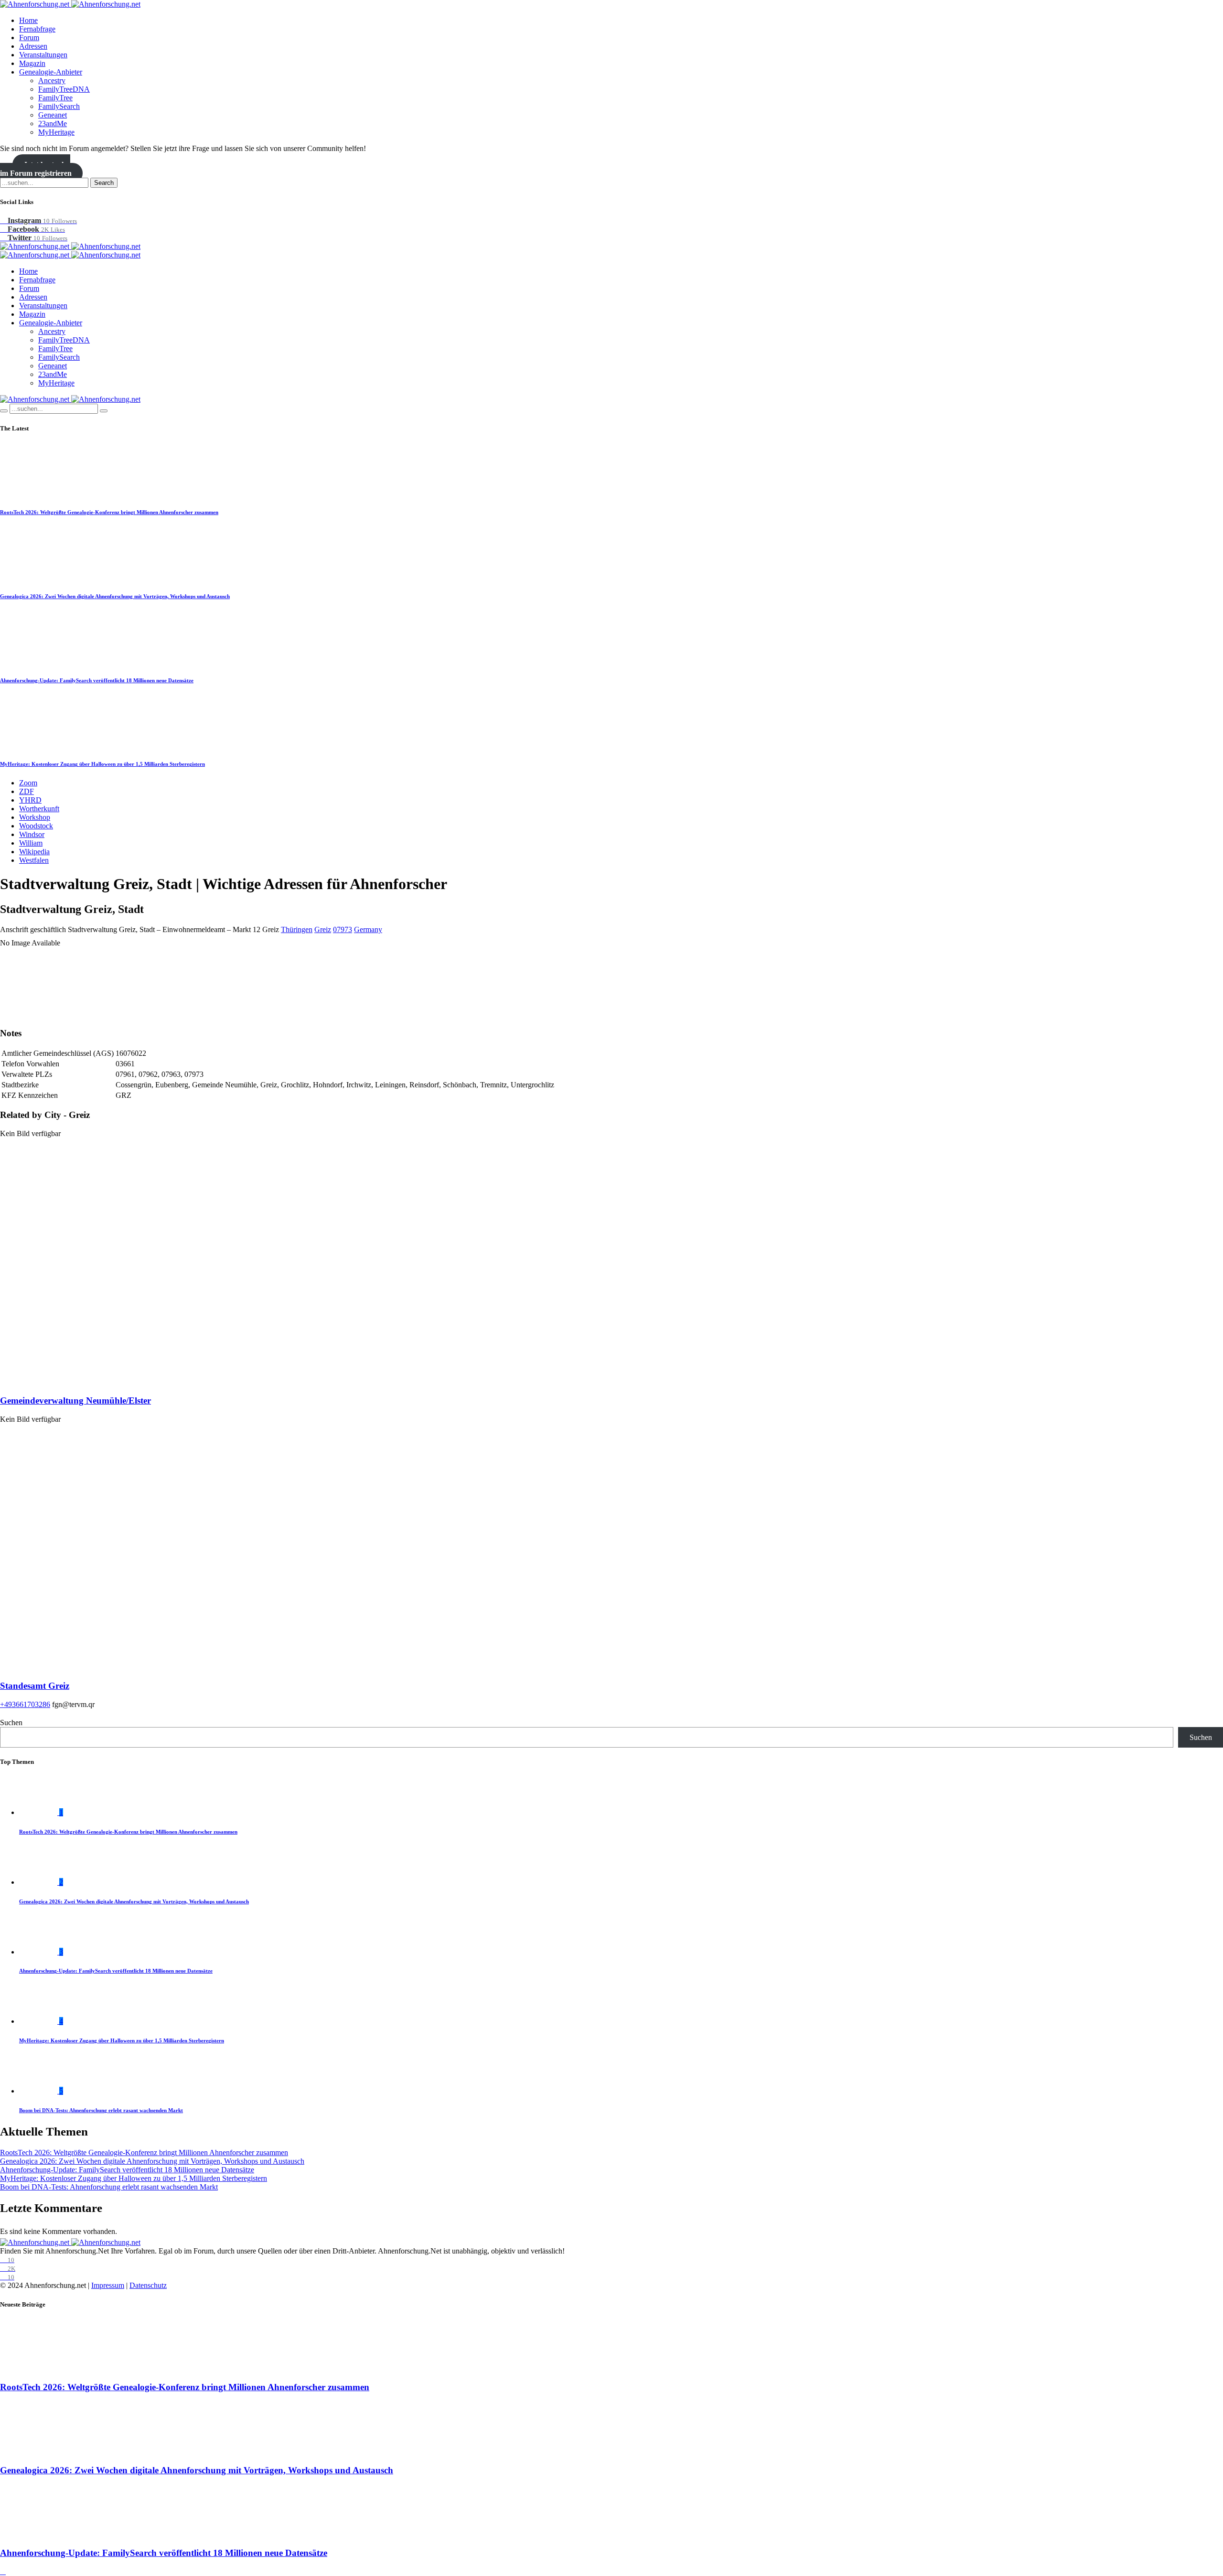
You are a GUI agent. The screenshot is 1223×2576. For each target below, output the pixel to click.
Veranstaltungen (43, 55)
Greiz (323, 929)
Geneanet (53, 115)
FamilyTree (55, 98)
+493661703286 (25, 1704)
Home (28, 20)
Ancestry (52, 80)
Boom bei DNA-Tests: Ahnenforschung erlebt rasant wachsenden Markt (101, 2110)
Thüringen (297, 929)
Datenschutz (148, 2285)
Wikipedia (34, 852)
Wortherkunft (39, 809)
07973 (343, 929)
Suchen (11, 1723)
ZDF (27, 791)
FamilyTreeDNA (64, 89)
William (31, 843)
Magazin (32, 63)
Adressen (33, 46)
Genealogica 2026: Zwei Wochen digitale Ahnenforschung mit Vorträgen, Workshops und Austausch (115, 596)
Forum (29, 38)
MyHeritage (56, 132)
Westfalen (34, 860)
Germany (368, 929)
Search (104, 183)
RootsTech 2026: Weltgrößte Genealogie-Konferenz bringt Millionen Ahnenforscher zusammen (109, 512)
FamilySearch (59, 106)
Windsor (32, 834)
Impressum (108, 2285)
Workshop (35, 817)
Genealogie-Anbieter (51, 72)
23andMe (53, 123)
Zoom (28, 783)
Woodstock (36, 826)
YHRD (30, 800)
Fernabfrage (37, 29)
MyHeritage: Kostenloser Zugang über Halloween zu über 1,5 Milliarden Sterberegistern (102, 764)
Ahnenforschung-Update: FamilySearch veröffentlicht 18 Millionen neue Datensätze (97, 680)
